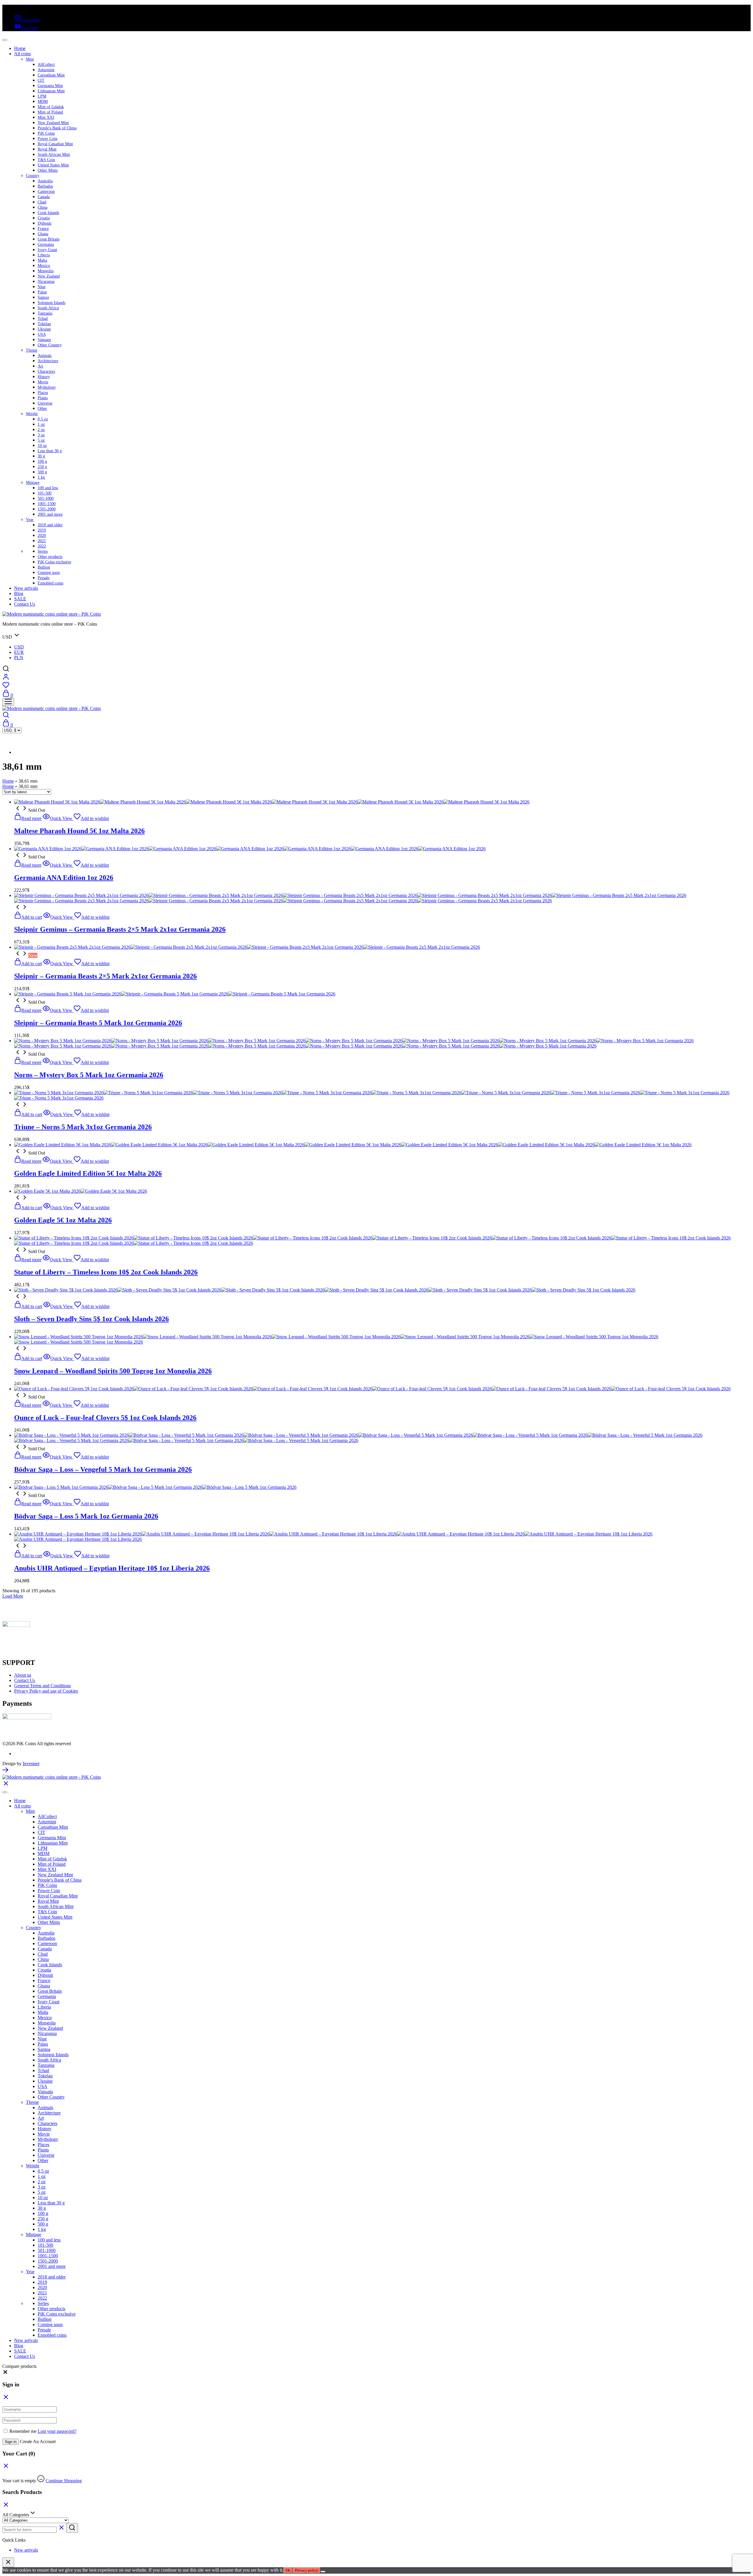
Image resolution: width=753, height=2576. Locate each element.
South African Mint (54, 154)
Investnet (31, 1764)
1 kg (41, 477)
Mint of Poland (50, 112)
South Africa (48, 308)
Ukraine (44, 329)
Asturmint (46, 70)
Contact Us (25, 604)
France (43, 229)
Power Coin (48, 139)
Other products (50, 557)
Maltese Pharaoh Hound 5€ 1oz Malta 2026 (79, 831)
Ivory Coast (47, 250)
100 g (42, 461)
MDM (43, 102)
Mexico (44, 266)
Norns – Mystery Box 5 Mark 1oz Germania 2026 (89, 1075)
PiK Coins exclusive (54, 562)
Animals (45, 356)
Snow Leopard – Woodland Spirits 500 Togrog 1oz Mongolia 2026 (113, 1371)
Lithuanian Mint (51, 91)
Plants (43, 398)
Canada (44, 197)
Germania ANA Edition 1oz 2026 (64, 878)
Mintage (33, 483)
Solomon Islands (51, 303)
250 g (42, 467)
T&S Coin (46, 160)
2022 (42, 546)
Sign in (11, 2442)
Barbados (45, 186)
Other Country (50, 345)
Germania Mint (50, 86)
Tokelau (44, 324)
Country (33, 176)
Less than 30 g (50, 451)
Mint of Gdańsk (51, 107)
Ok (288, 2570)
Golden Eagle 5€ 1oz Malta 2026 (63, 1220)
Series (43, 551)
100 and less (48, 488)
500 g (42, 472)
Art (40, 366)
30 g (41, 456)
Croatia (44, 218)
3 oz (41, 435)
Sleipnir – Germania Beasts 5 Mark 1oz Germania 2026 (98, 1023)
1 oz (41, 424)
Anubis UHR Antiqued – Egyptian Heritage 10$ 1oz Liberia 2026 (112, 1568)
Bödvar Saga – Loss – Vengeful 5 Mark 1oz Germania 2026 (103, 1469)
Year (30, 520)
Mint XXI (46, 117)
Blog (19, 593)
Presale (44, 578)
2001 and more (50, 514)
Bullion (44, 567)
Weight (32, 414)
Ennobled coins (50, 583)
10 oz (42, 446)
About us (23, 1675)
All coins (23, 54)
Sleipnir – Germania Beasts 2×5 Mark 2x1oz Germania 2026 (105, 976)
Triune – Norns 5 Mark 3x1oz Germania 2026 (83, 1127)
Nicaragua (46, 282)
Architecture (48, 361)
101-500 (45, 493)
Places (43, 393)
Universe (45, 403)
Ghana (43, 234)
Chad (42, 202)
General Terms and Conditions (43, 1686)
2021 (42, 541)
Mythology (47, 387)
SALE (20, 599)
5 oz (41, 440)
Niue (42, 287)
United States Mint (53, 165)
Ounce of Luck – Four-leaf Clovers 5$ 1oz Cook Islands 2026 (105, 1418)
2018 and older (50, 525)
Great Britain (49, 239)
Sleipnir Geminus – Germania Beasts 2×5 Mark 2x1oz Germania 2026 (120, 929)
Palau (42, 292)
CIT (41, 80)
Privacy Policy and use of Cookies (46, 1691)
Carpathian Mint (51, 75)
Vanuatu (44, 340)
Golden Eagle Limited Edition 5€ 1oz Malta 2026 (88, 1173)
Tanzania (45, 313)
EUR (19, 652)
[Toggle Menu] (5, 40)
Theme (32, 350)
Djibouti (45, 223)
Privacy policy (307, 2570)
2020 (42, 536)
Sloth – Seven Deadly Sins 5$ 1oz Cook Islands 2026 (91, 1319)
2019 (42, 530)
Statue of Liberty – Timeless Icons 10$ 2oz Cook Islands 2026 (106, 1272)
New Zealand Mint (53, 123)
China (43, 207)
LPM (42, 96)
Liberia (44, 255)
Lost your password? (57, 2431)
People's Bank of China (57, 128)
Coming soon (49, 573)
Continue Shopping (64, 2481)
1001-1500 (47, 504)
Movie (43, 382)
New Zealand (49, 276)
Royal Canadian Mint (55, 144)
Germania (46, 244)
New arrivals (26, 588)
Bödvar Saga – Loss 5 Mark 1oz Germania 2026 (86, 1516)
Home (20, 48)
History (44, 377)
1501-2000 (47, 509)
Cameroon (46, 192)
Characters (46, 371)
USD (19, 647)
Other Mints (48, 170)
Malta (42, 260)
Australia (45, 181)
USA (42, 334)
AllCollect (46, 65)
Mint (30, 59)
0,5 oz (43, 419)
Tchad (43, 319)
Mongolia (46, 271)
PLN (19, 658)
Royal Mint (47, 149)
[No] (323, 2572)
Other (42, 409)
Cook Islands (48, 213)
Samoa (43, 297)
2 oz (41, 430)
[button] (5, 2373)
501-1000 (46, 498)
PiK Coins (46, 133)
